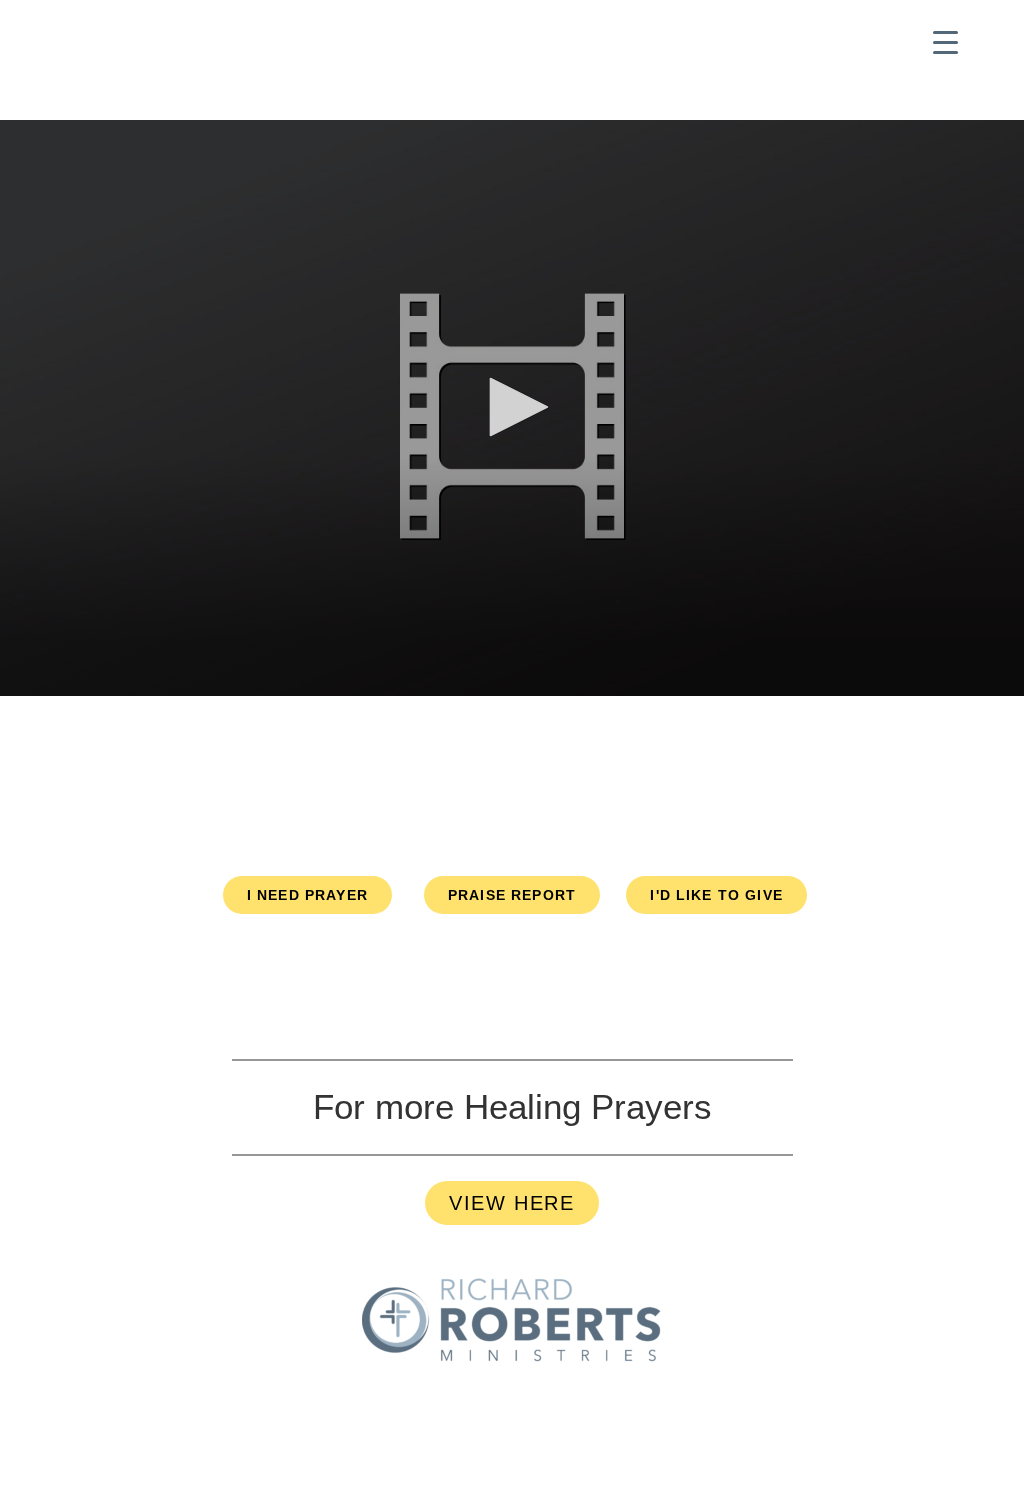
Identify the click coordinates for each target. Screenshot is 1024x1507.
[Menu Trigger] (945, 42)
